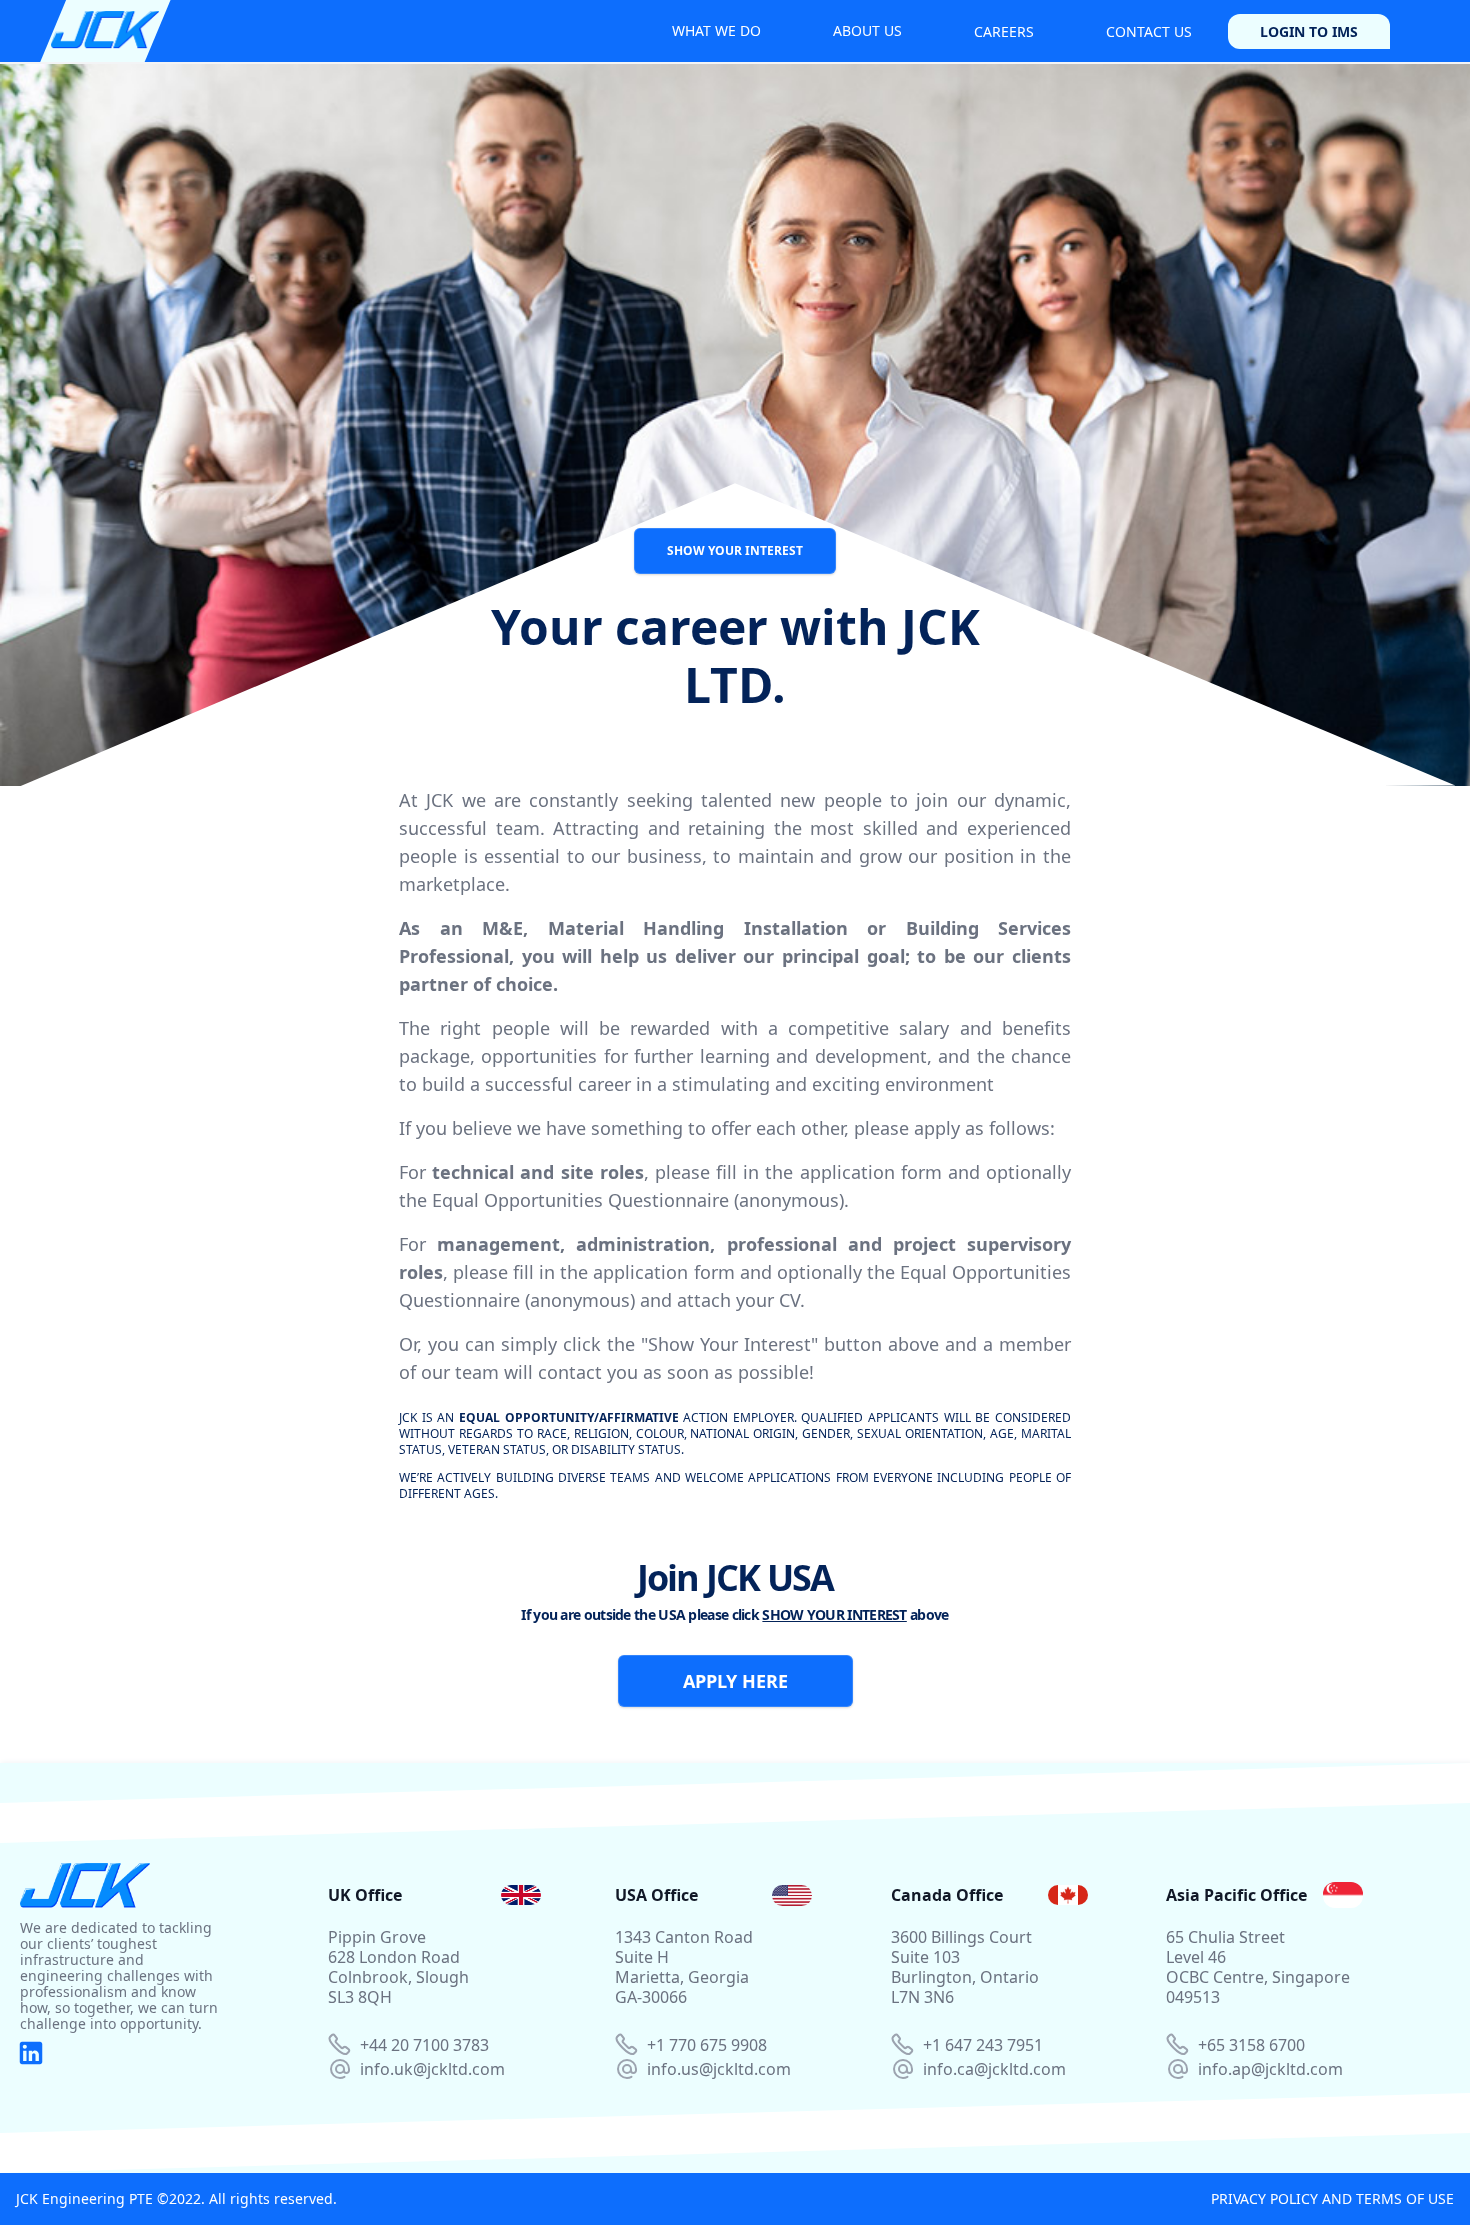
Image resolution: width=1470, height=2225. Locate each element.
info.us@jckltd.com (719, 2069)
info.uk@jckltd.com (432, 2069)
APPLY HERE (735, 1681)
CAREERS (1004, 31)
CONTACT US (1149, 31)
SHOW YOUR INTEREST (735, 550)
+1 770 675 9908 (707, 2045)
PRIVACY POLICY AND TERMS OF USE (1332, 2198)
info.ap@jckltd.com (1270, 2069)
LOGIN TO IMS (1309, 31)
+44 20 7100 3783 (424, 2045)
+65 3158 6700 (1251, 2045)
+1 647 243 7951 (983, 2045)
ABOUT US (867, 30)
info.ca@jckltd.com (994, 2069)
